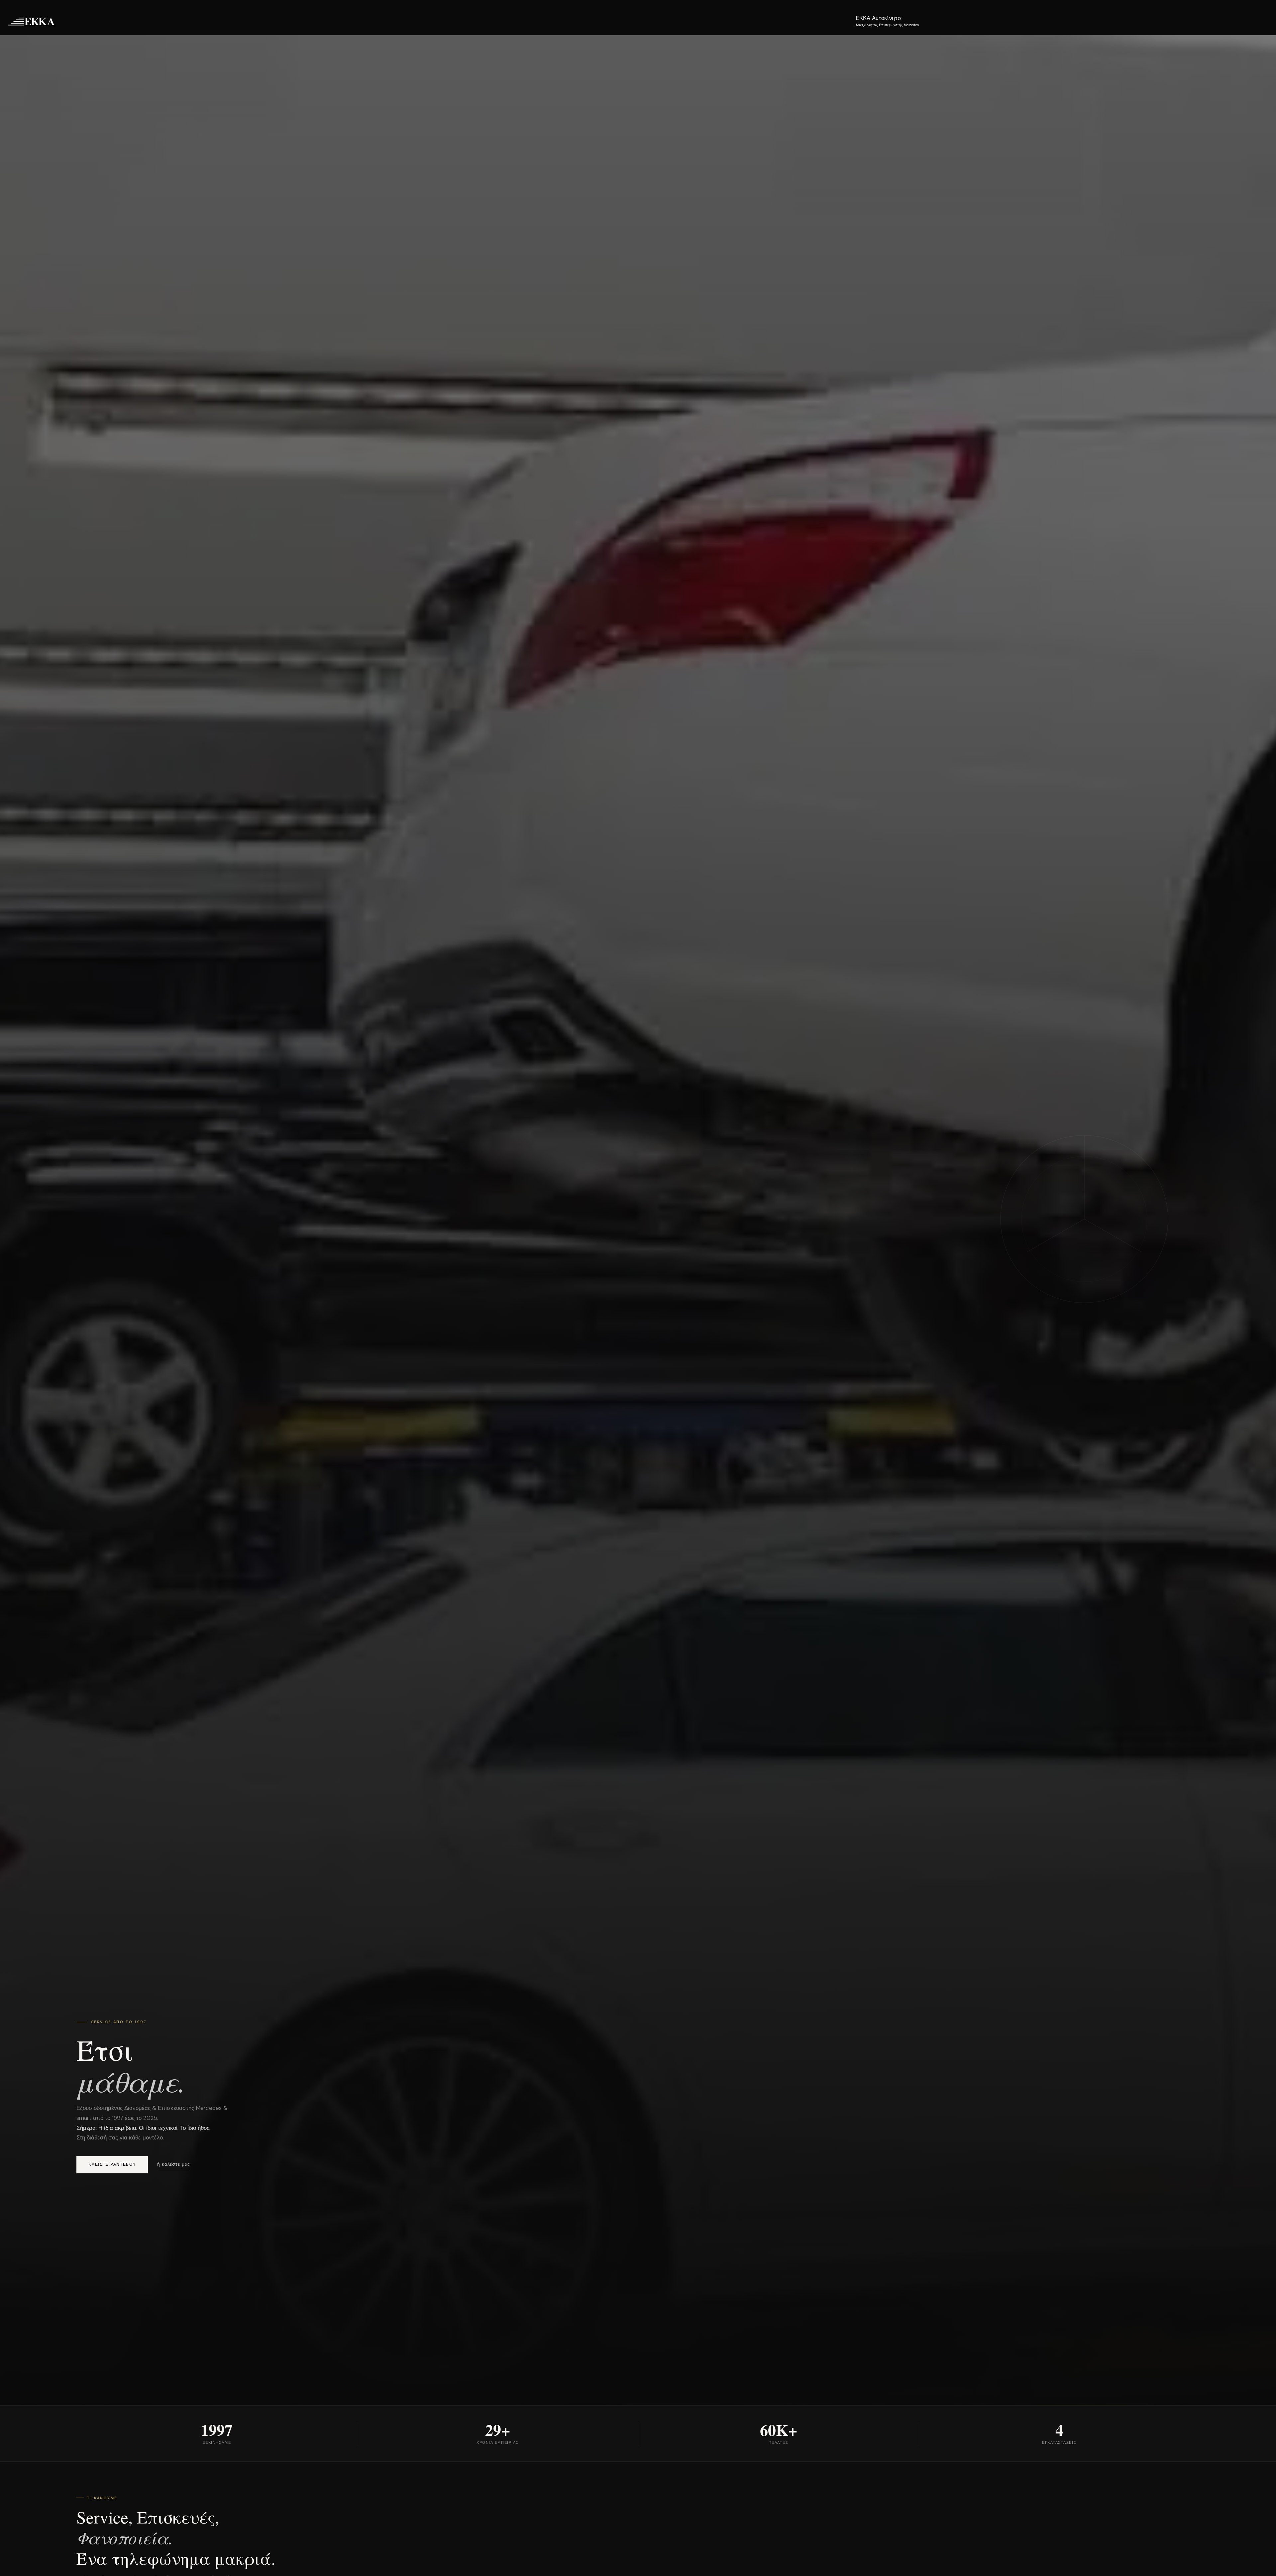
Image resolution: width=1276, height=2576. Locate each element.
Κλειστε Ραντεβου (112, 2164)
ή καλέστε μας (174, 2164)
